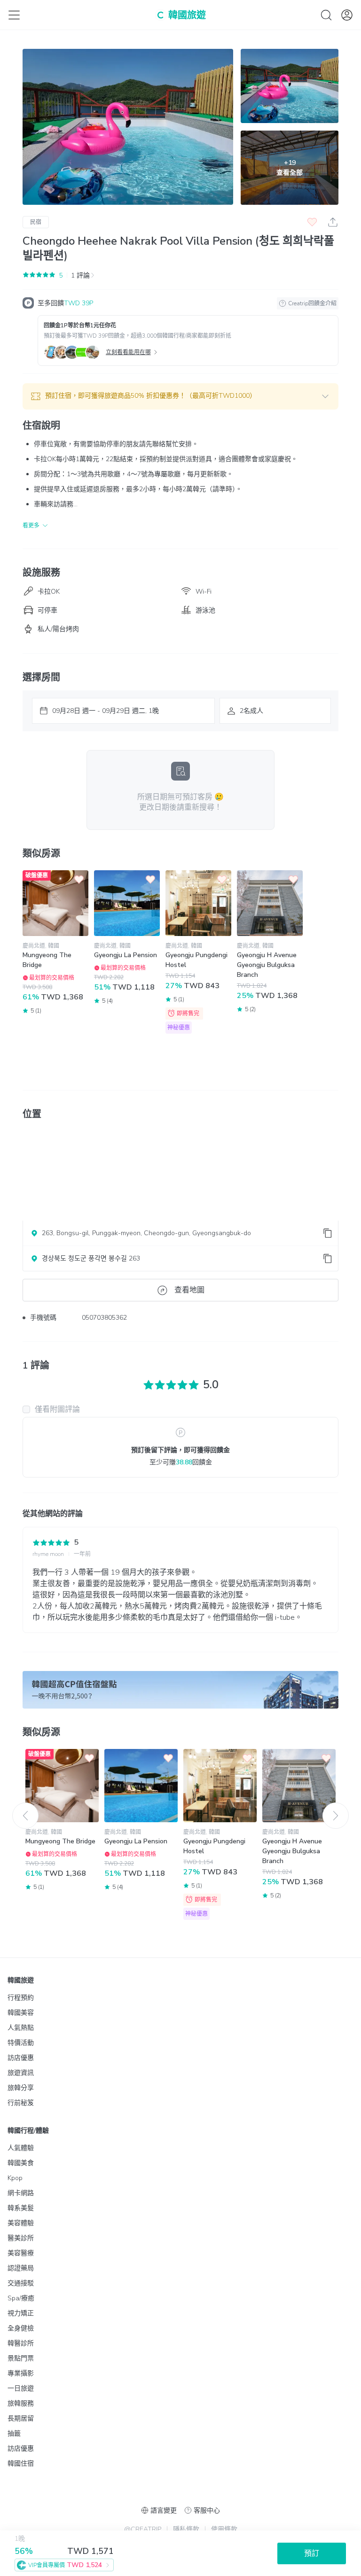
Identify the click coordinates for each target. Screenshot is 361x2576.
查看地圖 (189, 1290)
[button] (180, 396)
